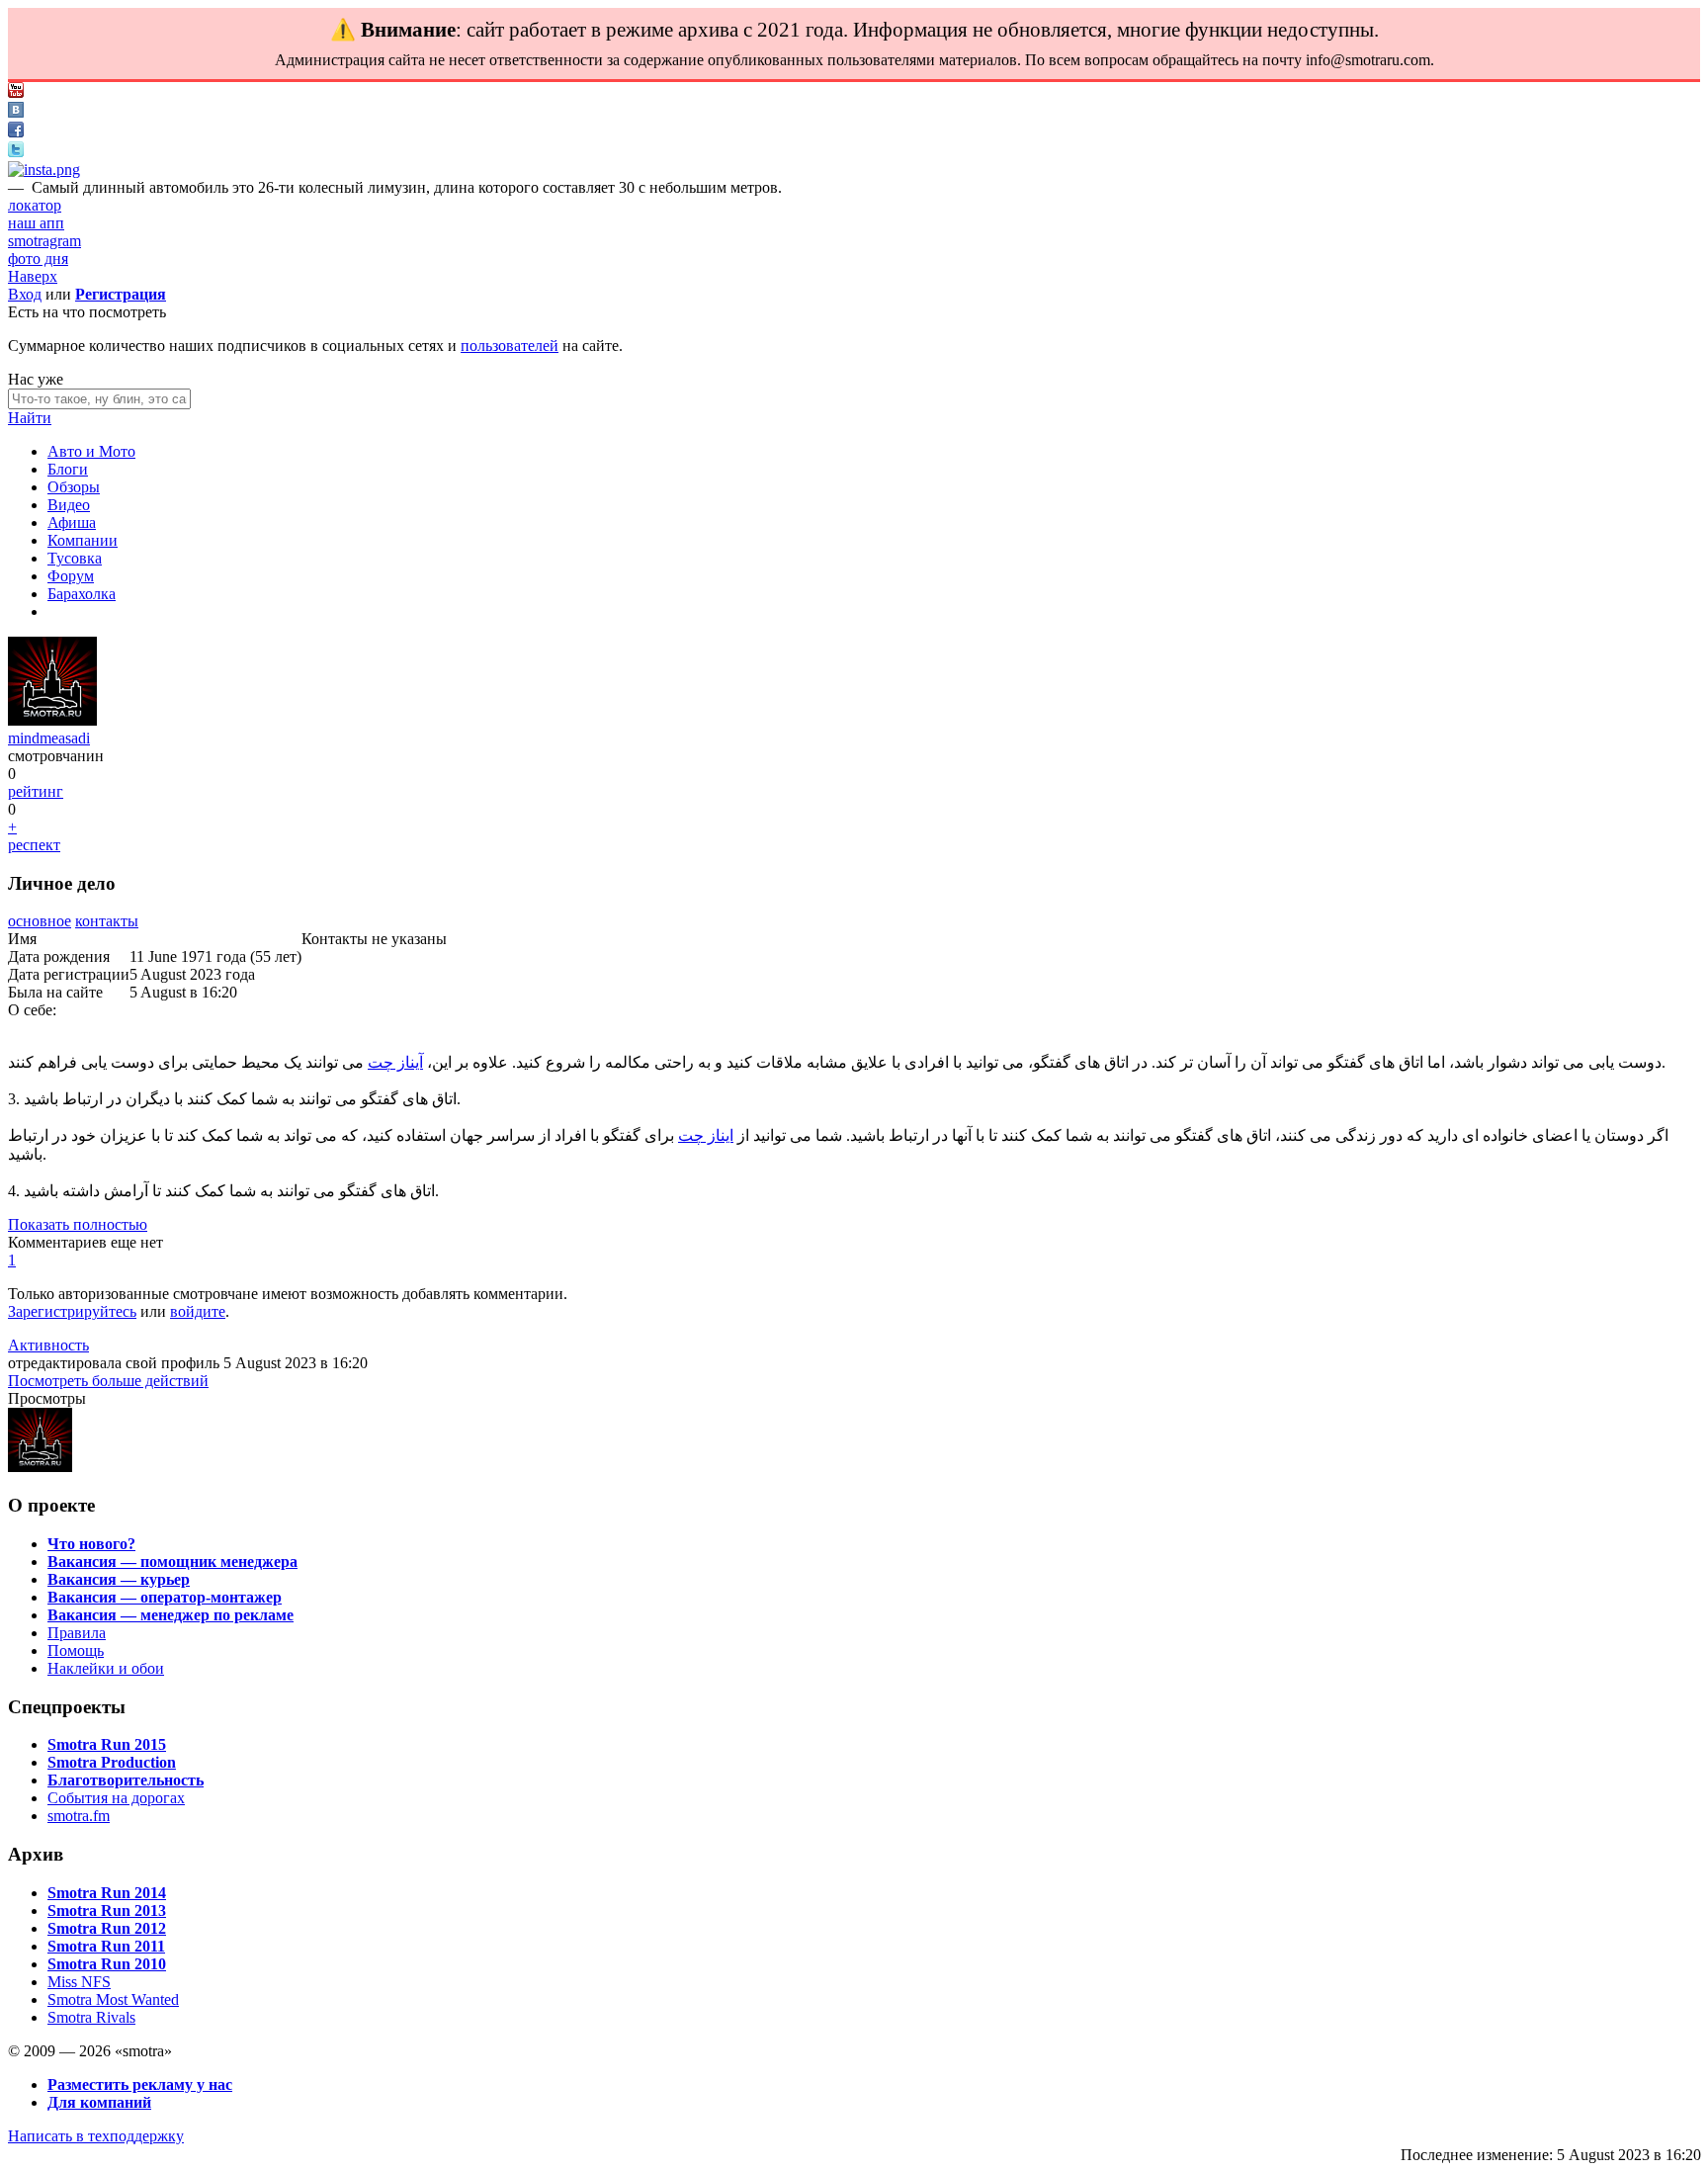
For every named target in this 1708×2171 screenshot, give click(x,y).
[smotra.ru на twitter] (16, 152)
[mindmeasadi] (52, 720)
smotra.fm (79, 1816)
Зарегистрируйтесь (72, 1311)
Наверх (33, 276)
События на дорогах (116, 1798)
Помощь (76, 1650)
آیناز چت (395, 1062)
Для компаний (99, 2102)
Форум (71, 576)
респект (34, 845)
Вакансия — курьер (119, 1579)
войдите (198, 1311)
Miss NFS (79, 1982)
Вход (25, 294)
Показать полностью (78, 1224)
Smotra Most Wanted (113, 1999)
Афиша (72, 522)
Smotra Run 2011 (106, 1946)
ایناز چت (706, 1135)
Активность (48, 1345)
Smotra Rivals (91, 2017)
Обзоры (74, 487)
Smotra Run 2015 (107, 1744)
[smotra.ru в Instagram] (44, 170)
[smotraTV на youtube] (16, 92)
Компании (83, 540)
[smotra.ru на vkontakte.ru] (16, 112)
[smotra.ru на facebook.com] (16, 132)
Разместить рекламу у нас (140, 2084)
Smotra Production (112, 1762)
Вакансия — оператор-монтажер (165, 1597)
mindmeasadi (49, 738)
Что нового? (91, 1544)
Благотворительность (126, 1780)
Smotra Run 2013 (107, 1910)
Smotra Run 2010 (107, 1964)
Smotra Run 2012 (107, 1928)
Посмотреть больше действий (108, 1381)
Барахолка (82, 594)
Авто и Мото (91, 451)
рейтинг (36, 791)
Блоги (68, 469)
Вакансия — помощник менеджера (172, 1562)
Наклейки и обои (106, 1668)
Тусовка (75, 558)
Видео (69, 505)
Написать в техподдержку (96, 2136)
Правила (77, 1633)
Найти (30, 418)
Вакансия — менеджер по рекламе (171, 1615)
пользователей (510, 346)
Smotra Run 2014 (107, 1893)
